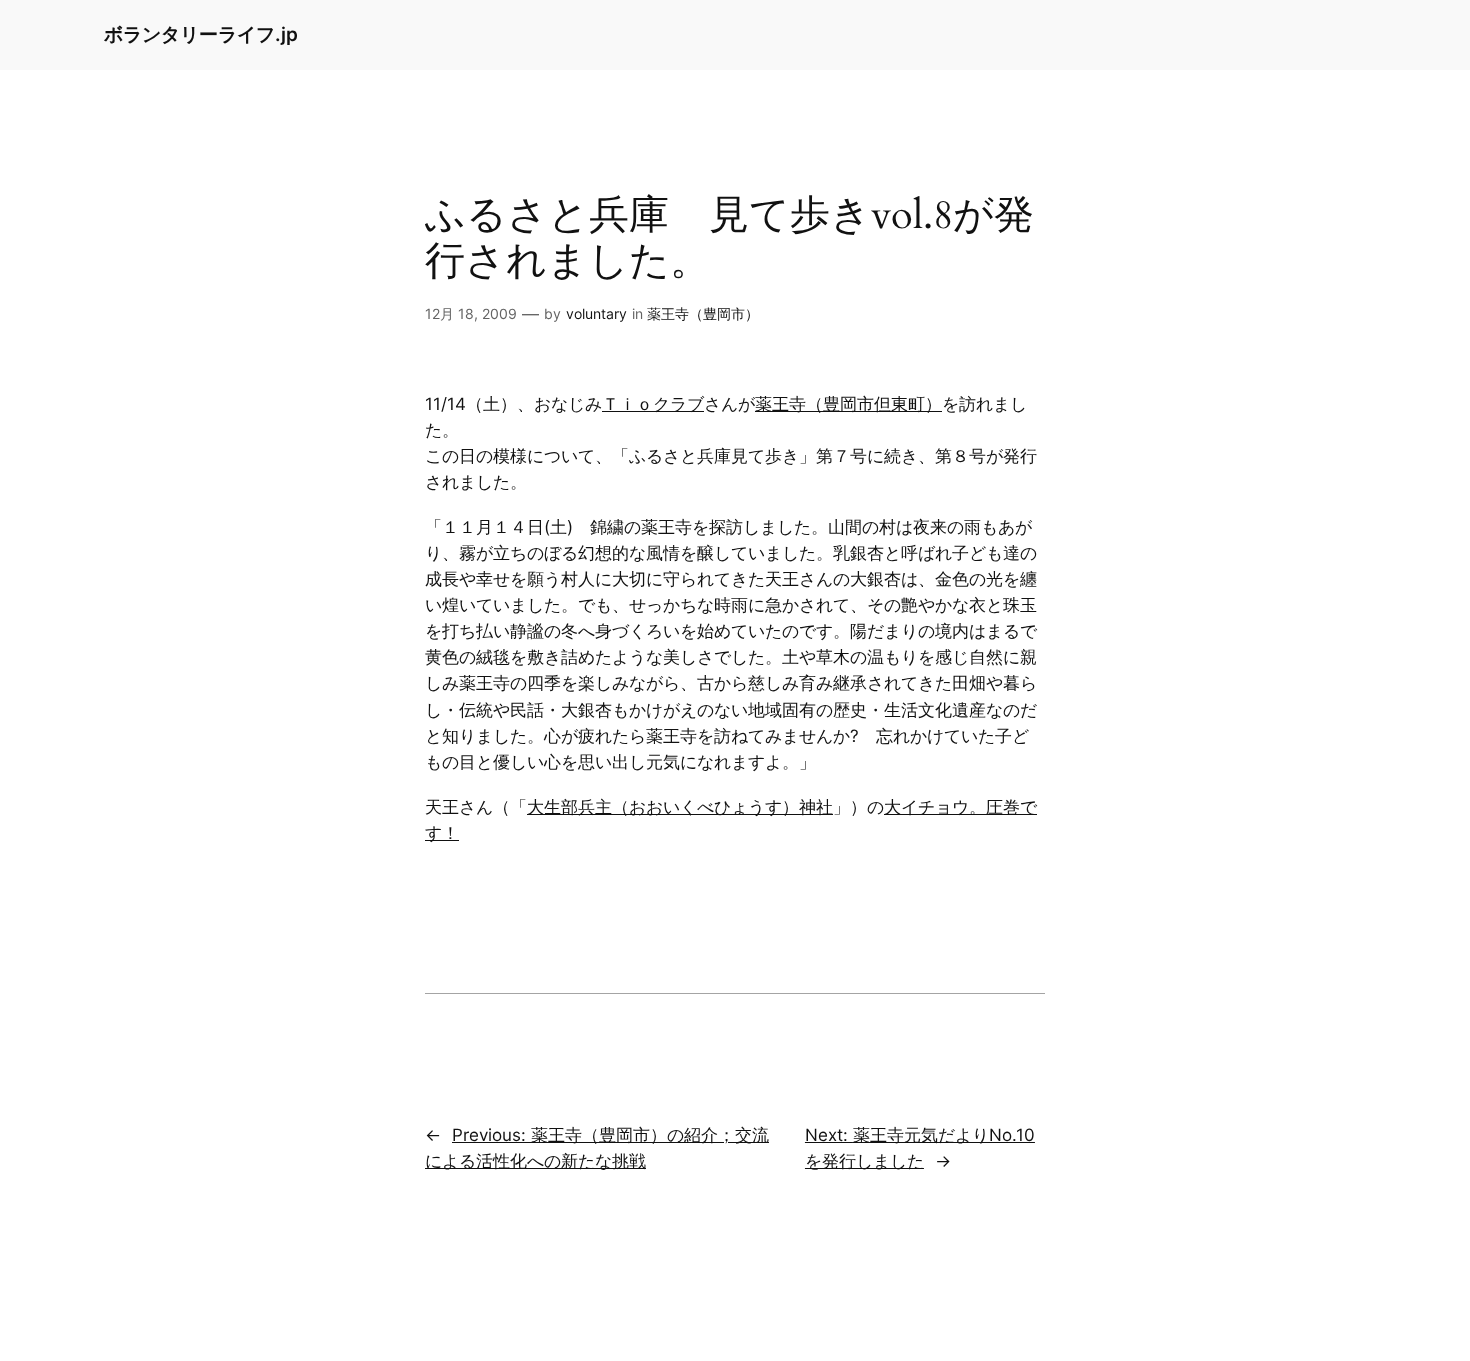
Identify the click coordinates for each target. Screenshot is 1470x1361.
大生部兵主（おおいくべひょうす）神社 (680, 807)
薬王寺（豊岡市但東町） (848, 404)
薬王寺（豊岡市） (703, 313)
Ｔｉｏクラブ (653, 404)
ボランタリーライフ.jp (201, 34)
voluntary (596, 313)
